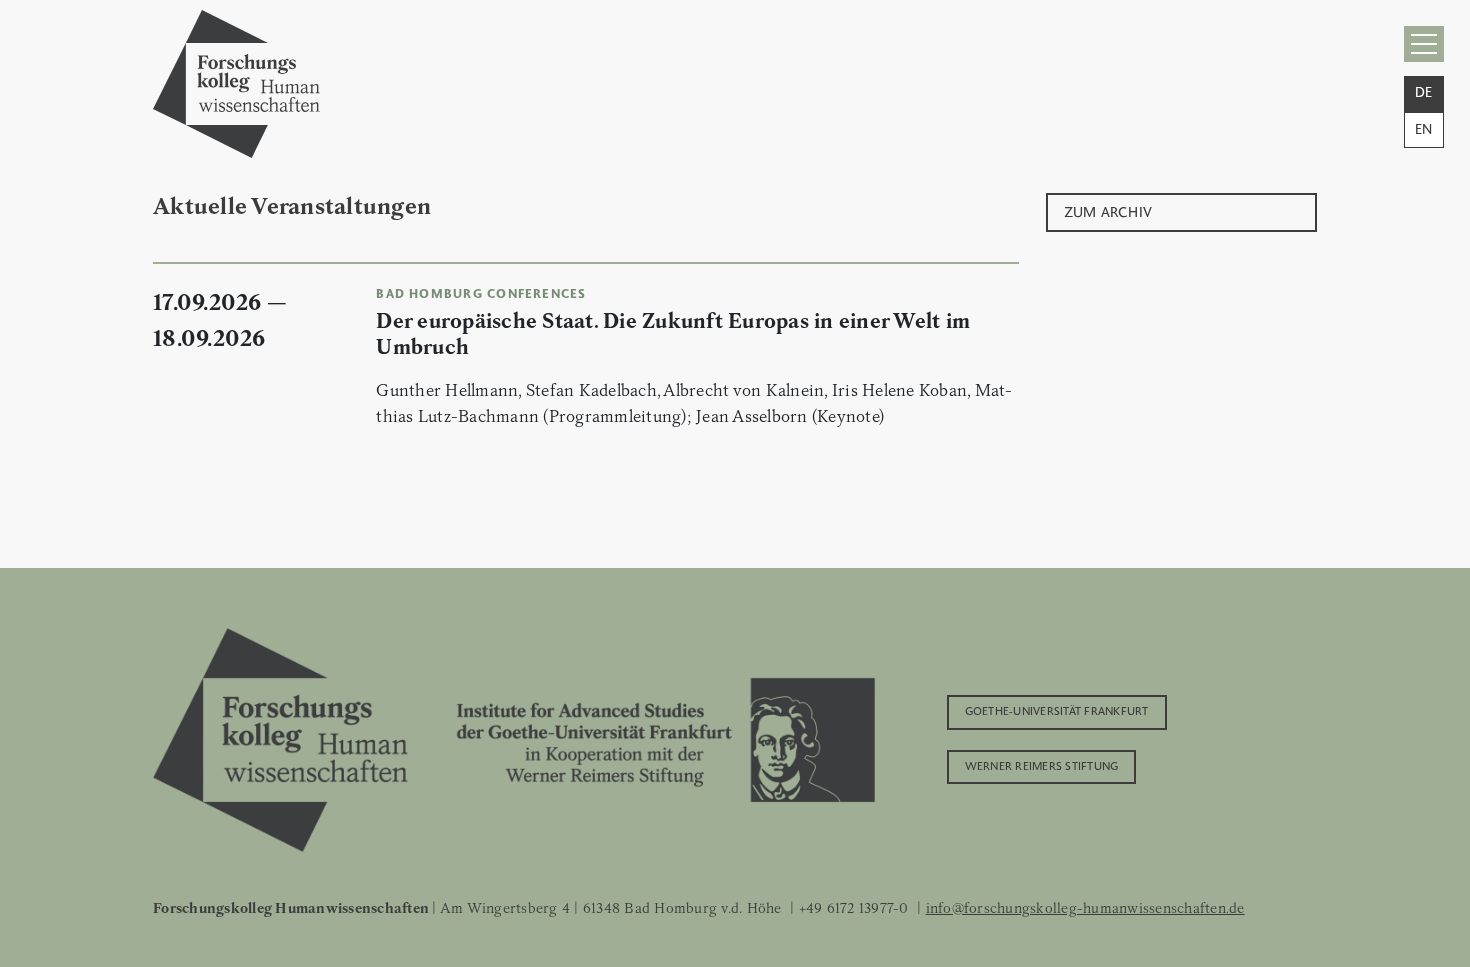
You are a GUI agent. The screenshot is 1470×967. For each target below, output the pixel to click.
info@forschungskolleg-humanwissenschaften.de (1085, 908)
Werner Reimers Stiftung (1042, 765)
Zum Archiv (1108, 210)
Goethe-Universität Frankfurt (1057, 710)
